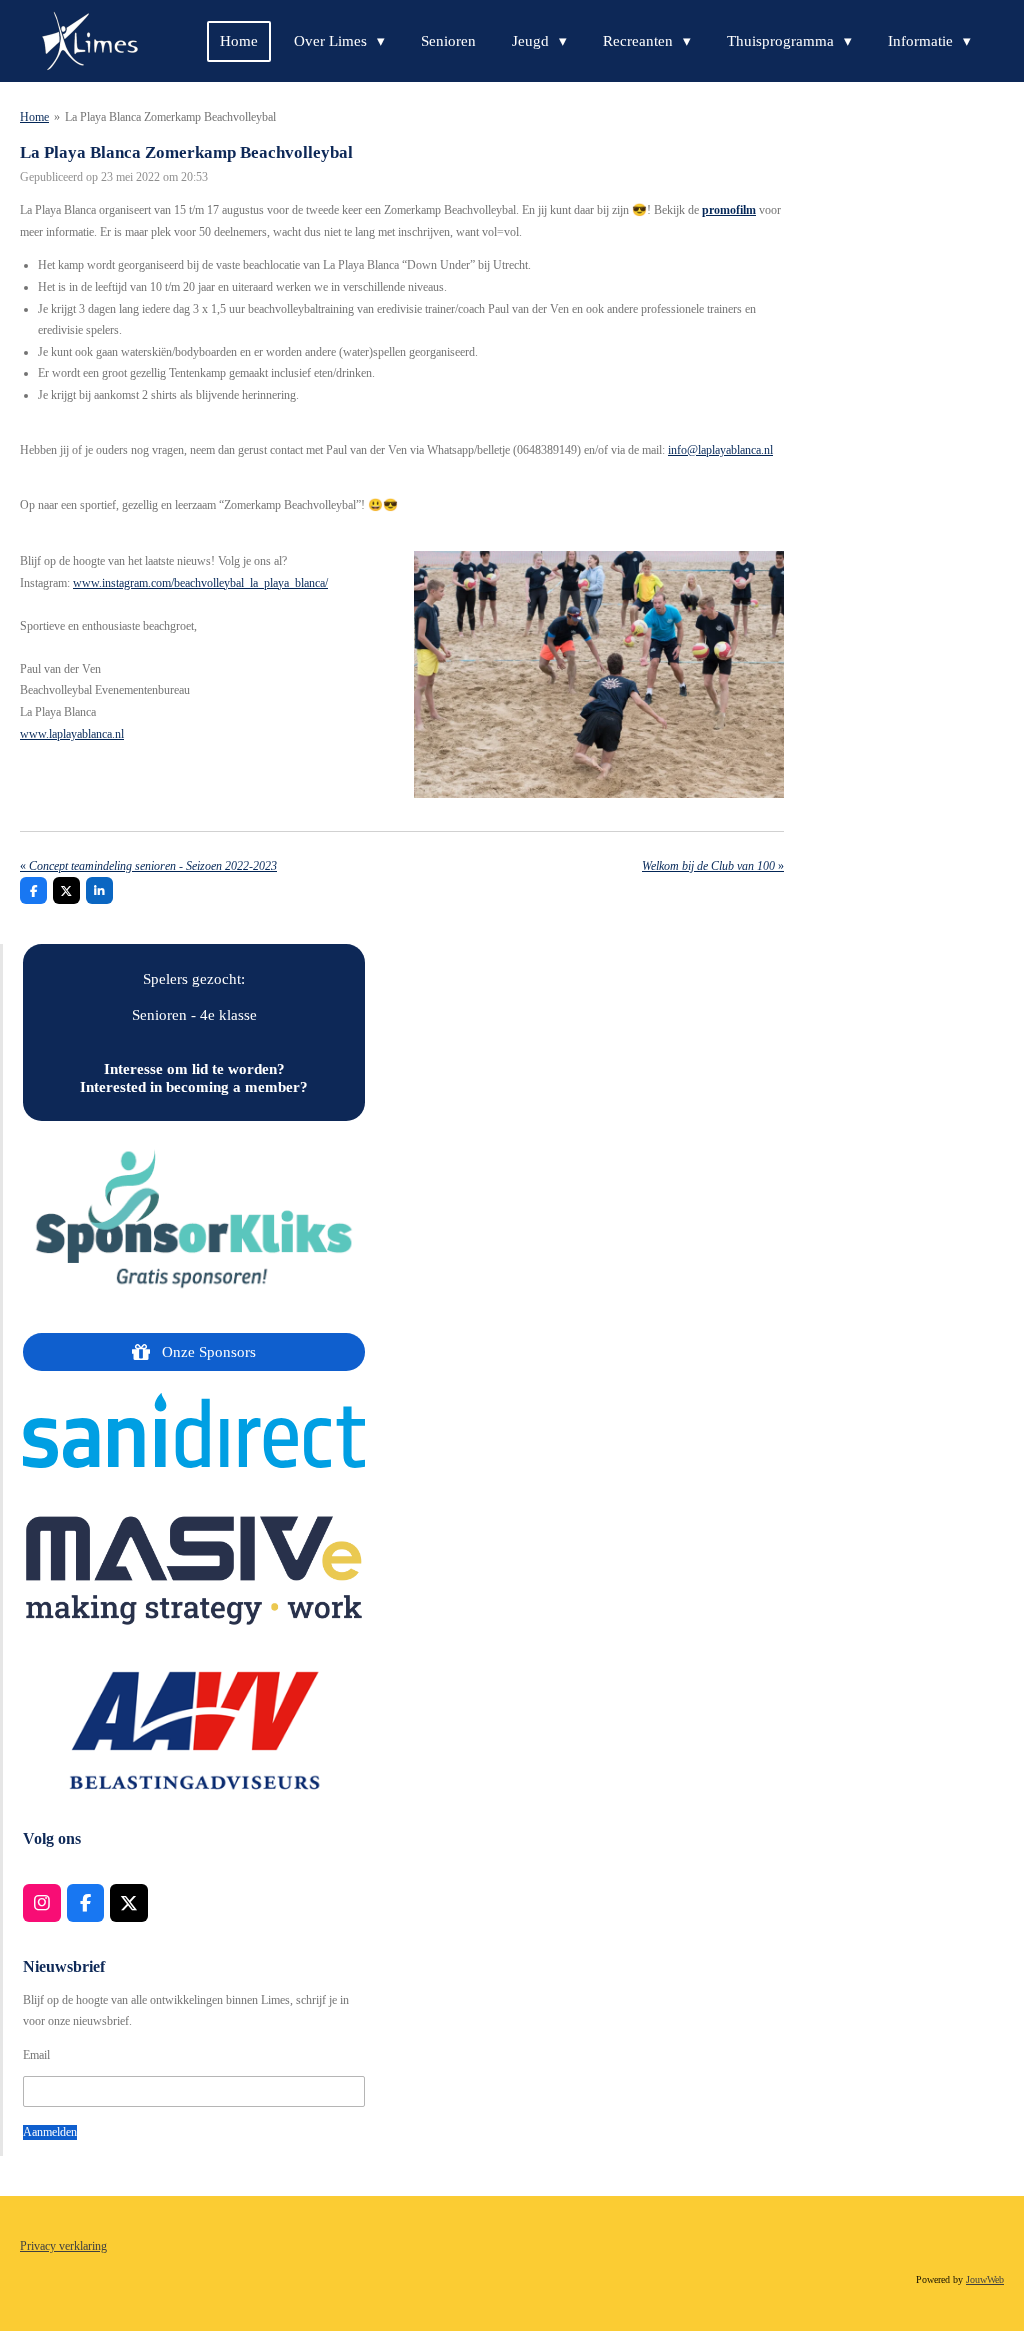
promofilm (729, 210)
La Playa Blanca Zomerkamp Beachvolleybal (170, 117)
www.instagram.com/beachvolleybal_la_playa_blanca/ (200, 583)
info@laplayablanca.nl (720, 450)
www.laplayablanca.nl (72, 734)
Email (36, 2055)
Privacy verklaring (63, 2246)
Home (34, 117)
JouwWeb (985, 2279)
